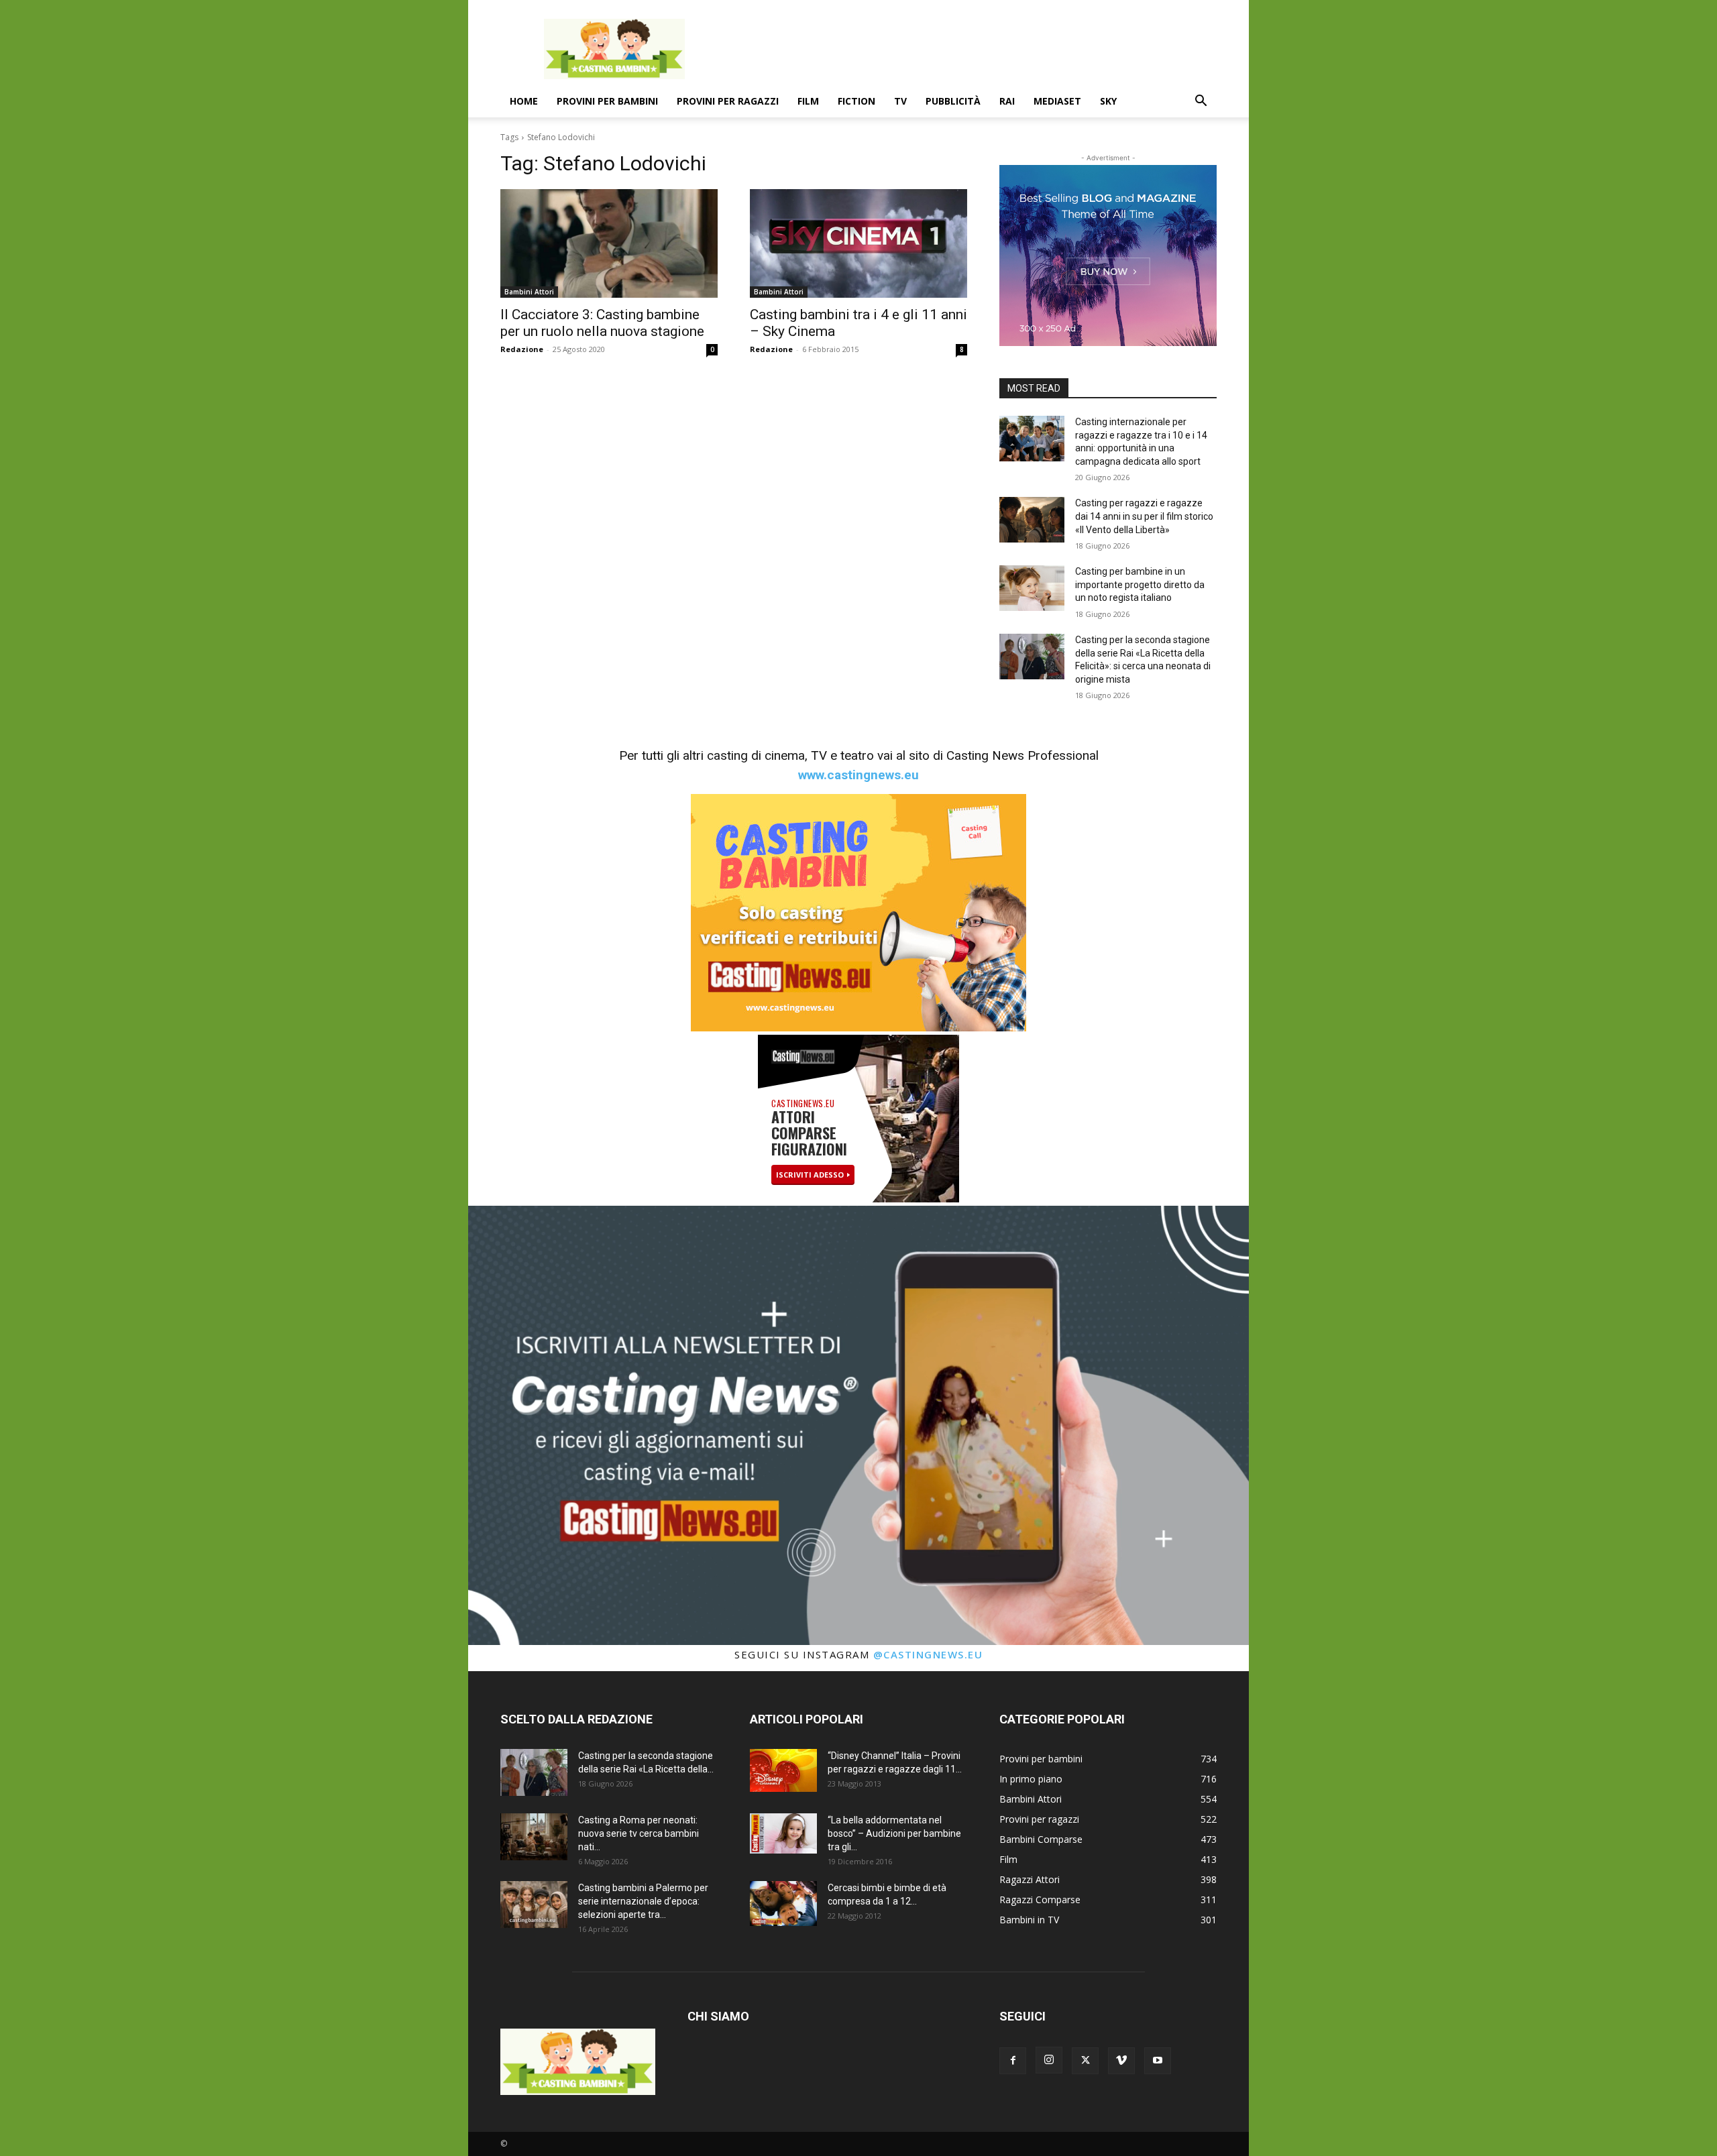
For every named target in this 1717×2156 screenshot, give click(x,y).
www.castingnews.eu (858, 775)
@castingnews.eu (928, 1654)
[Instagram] (1049, 2060)
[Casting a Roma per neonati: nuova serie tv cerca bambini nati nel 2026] (534, 1837)
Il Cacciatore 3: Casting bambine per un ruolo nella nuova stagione (602, 323)
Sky (1108, 101)
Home (524, 101)
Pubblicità (953, 101)
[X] (1085, 2061)
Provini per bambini (607, 101)
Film (808, 101)
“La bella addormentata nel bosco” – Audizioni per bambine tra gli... (894, 1833)
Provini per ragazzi (728, 101)
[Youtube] (1158, 2061)
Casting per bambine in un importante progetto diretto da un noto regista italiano (1140, 584)
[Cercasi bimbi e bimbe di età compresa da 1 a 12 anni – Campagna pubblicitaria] (783, 1904)
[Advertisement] (973, 49)
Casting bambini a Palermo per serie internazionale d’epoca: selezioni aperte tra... (643, 1901)
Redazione (522, 349)
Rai (1007, 101)
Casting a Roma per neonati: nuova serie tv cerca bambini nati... (639, 1833)
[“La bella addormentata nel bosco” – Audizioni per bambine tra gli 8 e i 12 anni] (783, 1833)
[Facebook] (1013, 2061)
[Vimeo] (1121, 2061)
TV (900, 101)
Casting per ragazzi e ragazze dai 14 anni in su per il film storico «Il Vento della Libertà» (1144, 516)
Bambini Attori (529, 292)
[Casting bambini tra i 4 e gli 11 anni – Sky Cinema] (858, 243)
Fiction (856, 101)
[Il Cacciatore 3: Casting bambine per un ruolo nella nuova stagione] (609, 243)
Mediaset (1057, 101)
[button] (1201, 102)
